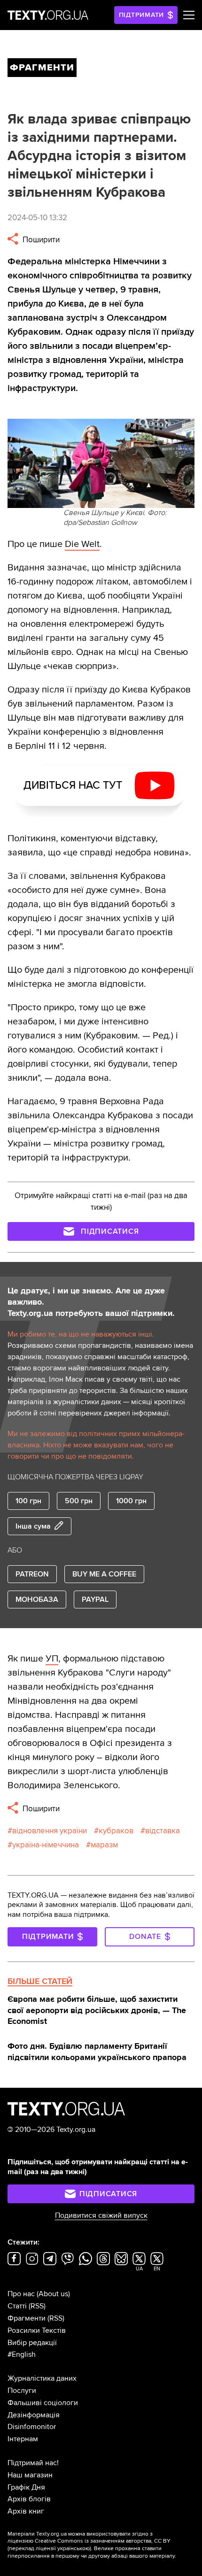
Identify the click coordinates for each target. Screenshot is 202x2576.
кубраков (116, 1831)
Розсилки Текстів (37, 2330)
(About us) (53, 2294)
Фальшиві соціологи (43, 2403)
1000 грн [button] (131, 1501)
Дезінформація (34, 2415)
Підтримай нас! (33, 2463)
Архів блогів (29, 2499)
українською (74, 2549)
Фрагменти (27, 2318)
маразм (104, 1845)
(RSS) (37, 2306)
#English (22, 2354)
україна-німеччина (46, 1845)
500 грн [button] (79, 1501)
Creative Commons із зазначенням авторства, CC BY (103, 2541)
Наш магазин (30, 2475)
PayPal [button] (95, 1599)
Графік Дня (26, 2487)
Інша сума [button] (33, 1526)
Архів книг (26, 2511)
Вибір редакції (32, 2343)
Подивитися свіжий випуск (101, 2215)
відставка (163, 1831)
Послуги (22, 2391)
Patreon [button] (32, 1574)
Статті (17, 2306)
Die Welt (82, 544)
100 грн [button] (28, 1501)
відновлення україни (50, 1831)
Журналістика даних (42, 2378)
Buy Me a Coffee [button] (104, 1574)
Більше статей (40, 1981)
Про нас (21, 2294)
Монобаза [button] (37, 1599)
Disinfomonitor (32, 2427)
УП (52, 1659)
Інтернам (23, 2439)
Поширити (40, 240)
